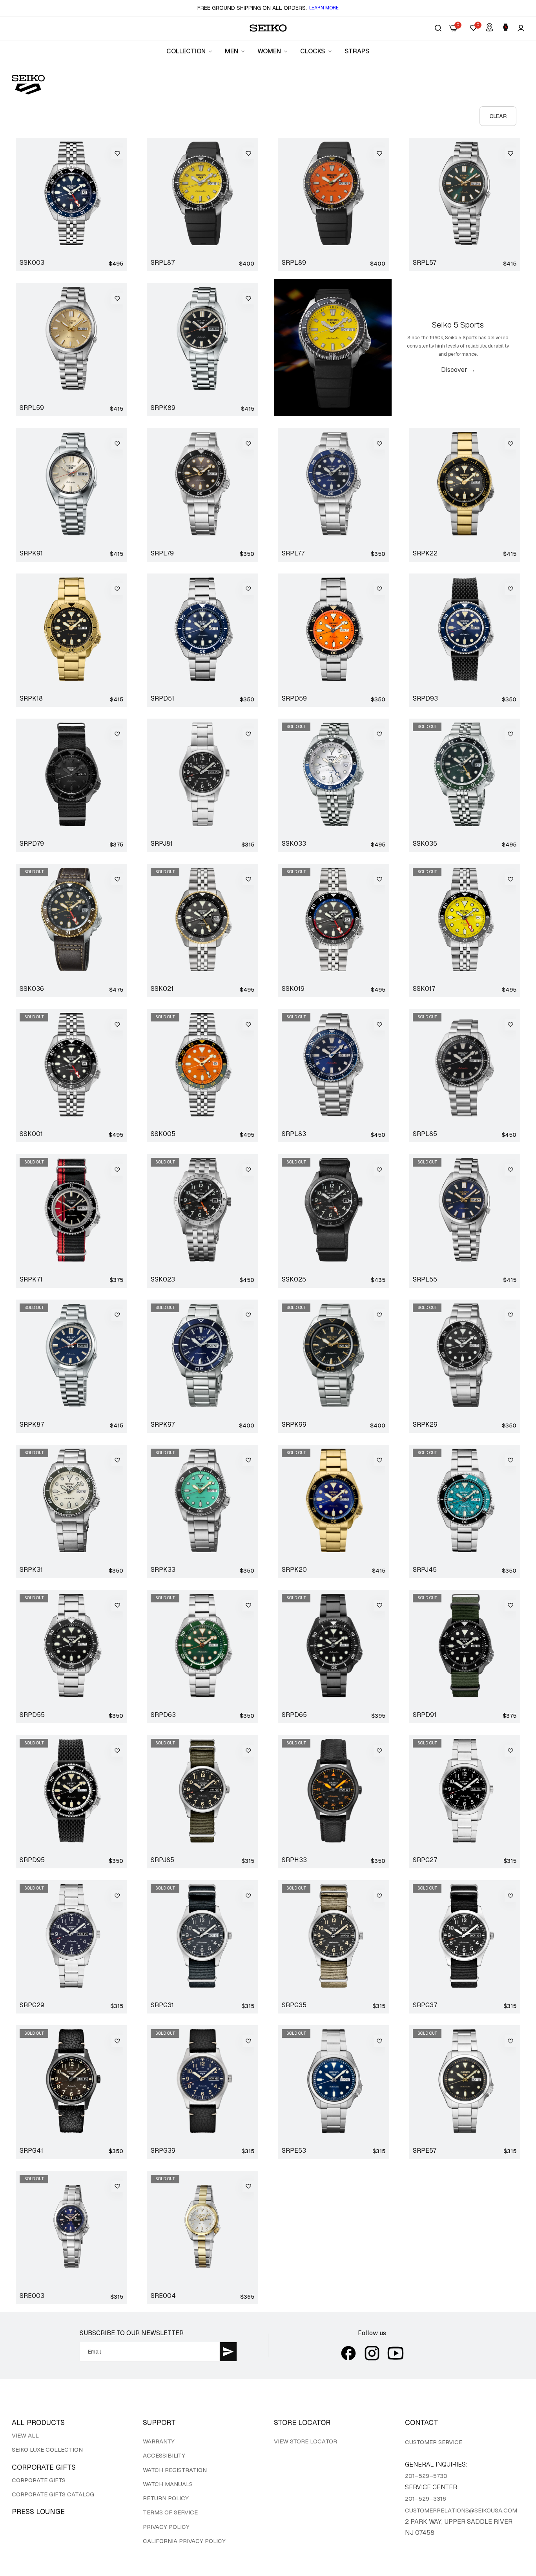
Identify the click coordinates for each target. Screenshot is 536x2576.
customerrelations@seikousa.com (461, 2510)
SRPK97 (163, 1425)
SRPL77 (293, 553)
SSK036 (32, 989)
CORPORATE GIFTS (39, 2480)
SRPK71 (31, 1280)
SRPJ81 (162, 844)
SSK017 (424, 989)
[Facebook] (348, 2353)
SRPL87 (163, 263)
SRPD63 (163, 1715)
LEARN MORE (324, 8)
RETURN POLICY (166, 2498)
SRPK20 (294, 1570)
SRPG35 (294, 2005)
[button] (117, 153)
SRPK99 (294, 1425)
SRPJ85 (162, 1860)
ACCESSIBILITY (164, 2455)
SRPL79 (162, 553)
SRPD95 (32, 1860)
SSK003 (32, 263)
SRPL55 (425, 1280)
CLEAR (498, 116)
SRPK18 (31, 699)
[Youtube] (396, 2353)
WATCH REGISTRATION (175, 2470)
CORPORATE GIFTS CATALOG (53, 2494)
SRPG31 (162, 2005)
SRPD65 (294, 1715)
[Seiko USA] (268, 28)
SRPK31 (31, 1570)
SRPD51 (162, 699)
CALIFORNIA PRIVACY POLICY (184, 2541)
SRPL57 (425, 263)
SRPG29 (32, 2005)
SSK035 (425, 844)
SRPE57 (425, 2151)
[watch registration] (506, 28)
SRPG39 (163, 2151)
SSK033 (294, 844)
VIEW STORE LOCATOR (305, 2441)
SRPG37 (425, 2005)
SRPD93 (425, 699)
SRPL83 (294, 1134)
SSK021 (162, 989)
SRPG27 (425, 1860)
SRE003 (32, 2296)
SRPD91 (425, 1715)
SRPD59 (294, 699)
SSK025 (294, 1280)
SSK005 (163, 1134)
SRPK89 (163, 408)
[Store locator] (490, 28)
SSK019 (293, 989)
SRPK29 (425, 1425)
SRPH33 (294, 1860)
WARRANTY (159, 2441)
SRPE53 (294, 2151)
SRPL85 (425, 1134)
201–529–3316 (426, 2499)
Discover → (458, 370)
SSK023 (163, 1280)
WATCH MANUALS (168, 2484)
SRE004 (163, 2296)
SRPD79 (32, 844)
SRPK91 (31, 553)
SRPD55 (32, 1715)
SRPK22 (425, 553)
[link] (190, 51)
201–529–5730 (426, 2476)
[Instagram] (372, 2353)
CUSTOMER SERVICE (434, 2442)
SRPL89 (294, 263)
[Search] (438, 28)
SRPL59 (32, 408)
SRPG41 (31, 2151)
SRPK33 (163, 1570)
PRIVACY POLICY (166, 2527)
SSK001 (31, 1134)
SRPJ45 (425, 1570)
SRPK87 (32, 1425)
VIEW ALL (25, 2435)
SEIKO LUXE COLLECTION (47, 2449)
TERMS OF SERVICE (170, 2512)
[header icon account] (521, 28)
